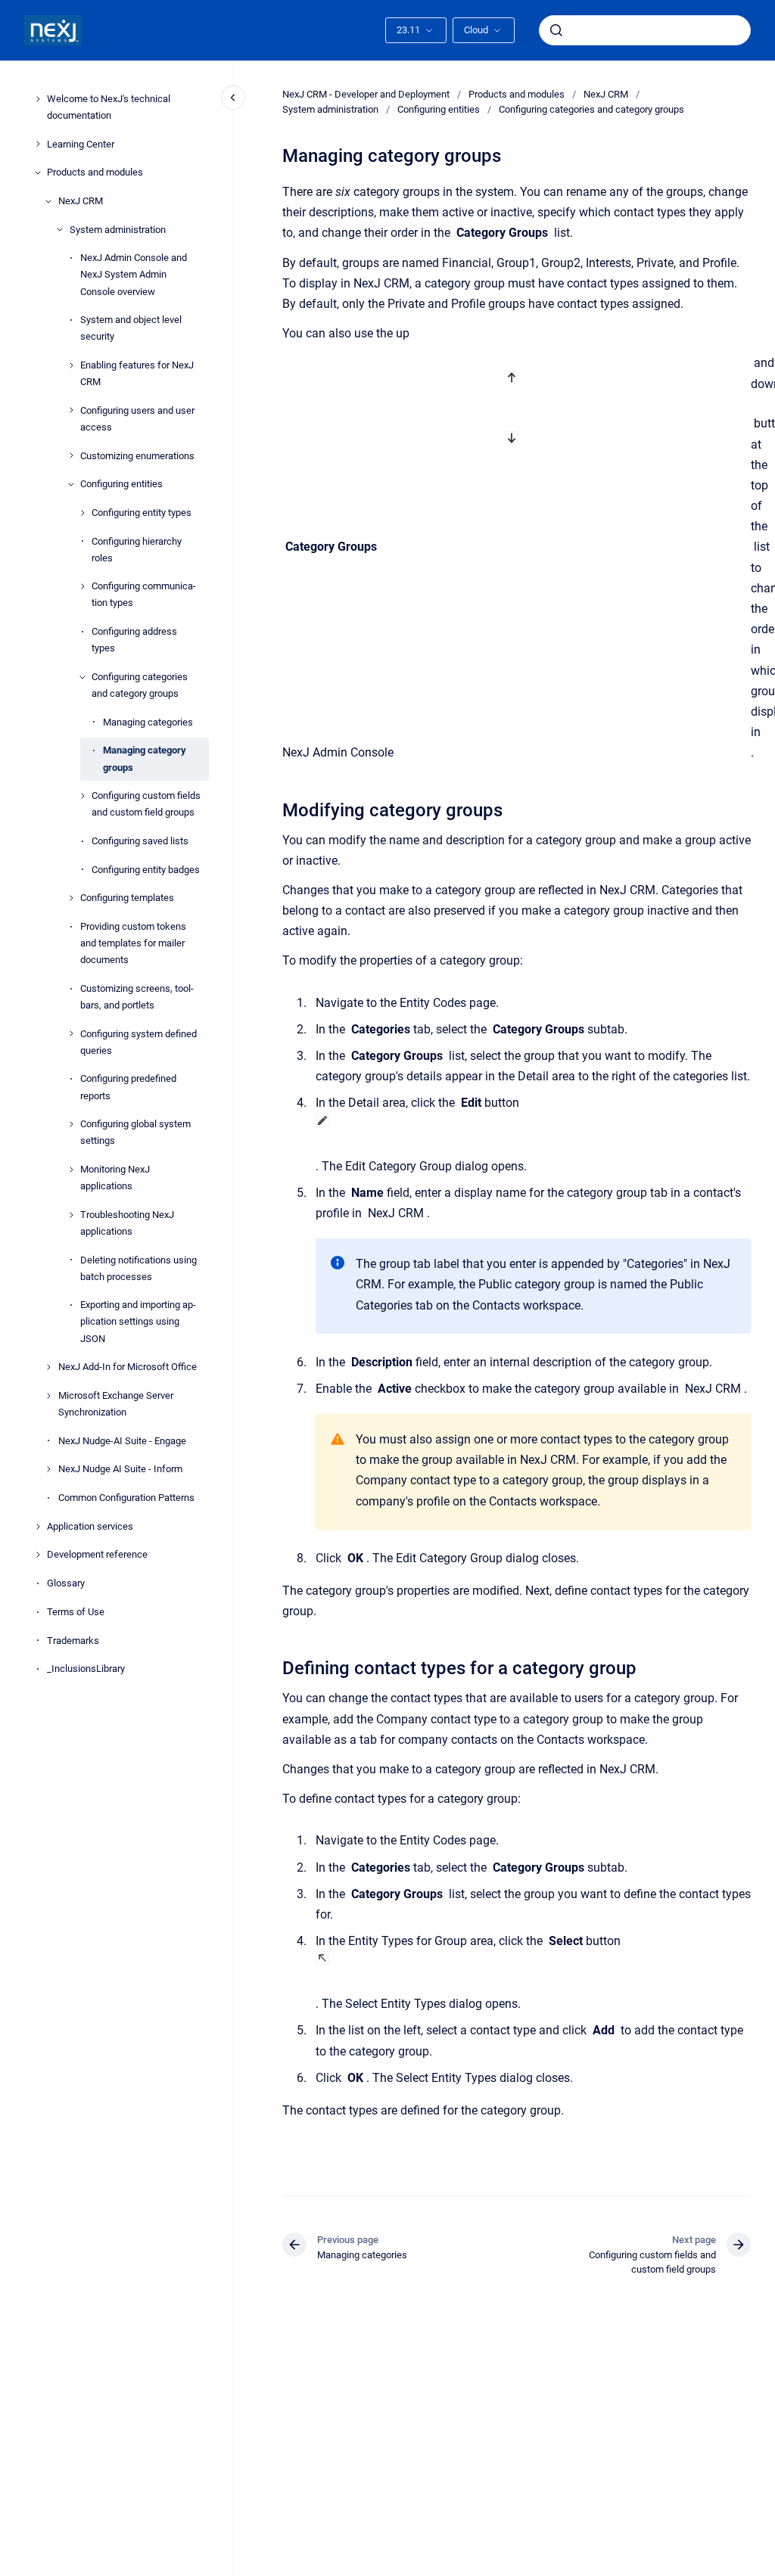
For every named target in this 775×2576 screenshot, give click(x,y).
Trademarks (73, 1641)
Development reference (97, 1554)
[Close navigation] (233, 98)
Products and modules (95, 172)
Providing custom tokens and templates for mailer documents (133, 943)
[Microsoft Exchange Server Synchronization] (48, 1396)
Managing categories (148, 722)
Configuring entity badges (146, 870)
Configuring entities (121, 484)
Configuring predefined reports (128, 1087)
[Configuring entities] (71, 484)
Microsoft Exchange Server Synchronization (116, 1404)
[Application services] (38, 1527)
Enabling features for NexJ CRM (137, 373)
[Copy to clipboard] (275, 808)
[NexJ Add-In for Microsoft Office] (48, 1367)
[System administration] (60, 229)
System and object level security (131, 328)
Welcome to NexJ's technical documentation (109, 107)
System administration (118, 230)
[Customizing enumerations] (71, 455)
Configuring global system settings (135, 1132)
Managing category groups (145, 758)
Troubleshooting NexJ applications (127, 1223)
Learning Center (81, 144)
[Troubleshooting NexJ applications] (71, 1215)
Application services (90, 1526)
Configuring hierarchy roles (137, 550)
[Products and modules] (38, 172)
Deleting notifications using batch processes (139, 1268)
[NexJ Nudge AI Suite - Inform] (48, 1469)
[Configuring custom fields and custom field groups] (82, 796)
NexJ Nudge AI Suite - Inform (120, 1469)
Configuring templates (127, 898)
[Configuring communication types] (82, 586)
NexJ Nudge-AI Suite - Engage (122, 1441)
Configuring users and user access (137, 419)
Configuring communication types (144, 594)
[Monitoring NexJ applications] (71, 1170)
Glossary (66, 1583)
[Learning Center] (38, 144)
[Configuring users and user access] (71, 410)
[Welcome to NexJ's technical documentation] (38, 99)
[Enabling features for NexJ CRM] (71, 365)
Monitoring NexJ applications (115, 1178)
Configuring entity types (142, 513)
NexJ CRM (81, 201)
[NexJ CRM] (48, 201)
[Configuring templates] (71, 898)
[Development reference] (38, 1555)
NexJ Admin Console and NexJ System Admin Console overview (134, 274)
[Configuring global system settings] (71, 1124)
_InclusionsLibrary (86, 1669)
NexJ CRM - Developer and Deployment (366, 94)
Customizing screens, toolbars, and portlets (137, 997)
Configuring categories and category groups (140, 685)
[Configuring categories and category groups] (82, 677)
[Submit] (556, 30)
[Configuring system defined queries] (71, 1033)
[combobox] (645, 30)
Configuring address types (134, 640)
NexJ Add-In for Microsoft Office (128, 1367)
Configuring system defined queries (139, 1042)
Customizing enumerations (137, 456)
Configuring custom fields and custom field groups (146, 804)
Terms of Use (76, 1612)
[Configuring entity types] (82, 513)
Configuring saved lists (140, 841)
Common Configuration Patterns (126, 1498)
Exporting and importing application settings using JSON (138, 1321)
